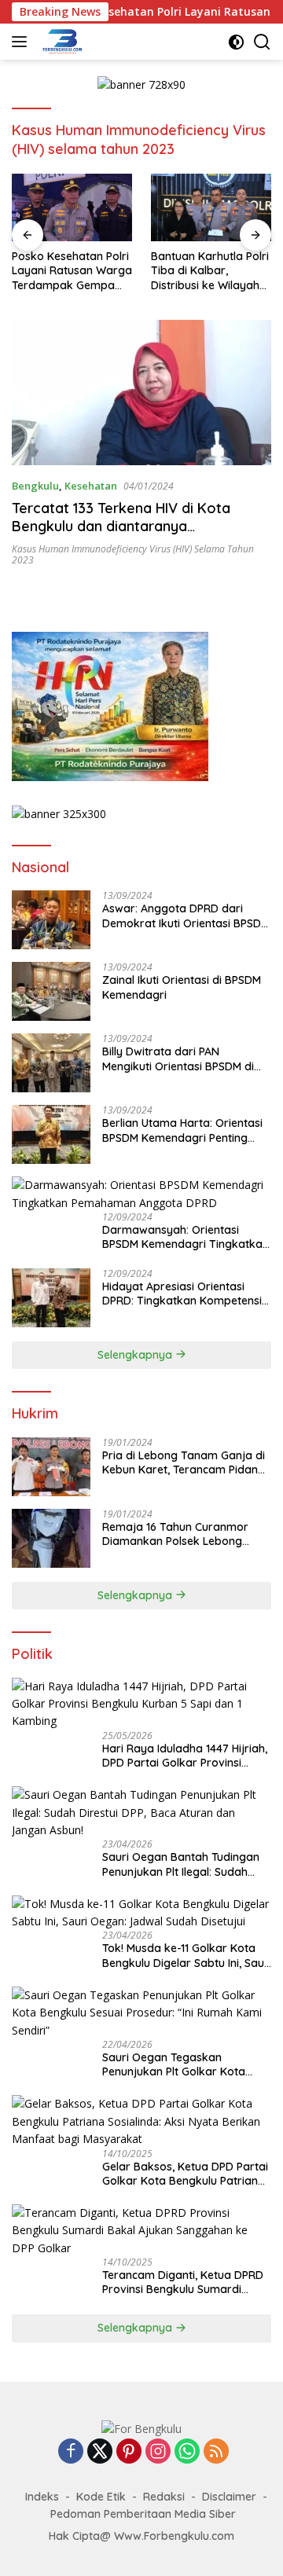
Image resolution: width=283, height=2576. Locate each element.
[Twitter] (100, 2452)
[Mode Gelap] (236, 42)
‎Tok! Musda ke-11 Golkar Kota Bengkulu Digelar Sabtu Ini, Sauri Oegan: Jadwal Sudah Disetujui (187, 1955)
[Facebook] (71, 2452)
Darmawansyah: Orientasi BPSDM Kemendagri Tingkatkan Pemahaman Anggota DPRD (186, 1237)
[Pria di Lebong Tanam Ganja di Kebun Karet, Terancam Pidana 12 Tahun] (51, 1467)
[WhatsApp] (187, 2452)
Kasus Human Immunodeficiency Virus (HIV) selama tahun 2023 (133, 554)
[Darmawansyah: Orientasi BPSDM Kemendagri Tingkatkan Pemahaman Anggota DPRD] (141, 1194)
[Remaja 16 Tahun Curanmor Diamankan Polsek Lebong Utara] (51, 1538)
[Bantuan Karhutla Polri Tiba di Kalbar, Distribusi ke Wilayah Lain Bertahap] (211, 207)
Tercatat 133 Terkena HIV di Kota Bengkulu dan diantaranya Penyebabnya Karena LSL (121, 527)
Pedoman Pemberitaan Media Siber (143, 2514)
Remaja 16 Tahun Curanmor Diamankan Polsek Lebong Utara (175, 1534)
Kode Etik (101, 2497)
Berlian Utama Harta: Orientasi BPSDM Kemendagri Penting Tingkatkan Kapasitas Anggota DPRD (184, 1130)
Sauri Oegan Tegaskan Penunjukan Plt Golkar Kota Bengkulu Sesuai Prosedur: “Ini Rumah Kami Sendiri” (181, 2064)
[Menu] (22, 42)
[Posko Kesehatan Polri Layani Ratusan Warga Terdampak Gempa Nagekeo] (72, 207)
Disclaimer (229, 2497)
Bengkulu (35, 486)
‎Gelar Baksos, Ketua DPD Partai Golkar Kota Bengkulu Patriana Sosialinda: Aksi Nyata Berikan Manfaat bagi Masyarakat (185, 2174)
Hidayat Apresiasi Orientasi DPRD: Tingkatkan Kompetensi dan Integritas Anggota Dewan (183, 1294)
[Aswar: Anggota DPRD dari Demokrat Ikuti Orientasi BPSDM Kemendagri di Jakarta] (51, 920)
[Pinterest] (129, 2452)
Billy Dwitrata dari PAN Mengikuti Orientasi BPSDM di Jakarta (178, 1059)
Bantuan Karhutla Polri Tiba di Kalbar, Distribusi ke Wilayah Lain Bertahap (210, 271)
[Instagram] (158, 2452)
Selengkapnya (136, 1355)
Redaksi (164, 2497)
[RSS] (216, 2452)
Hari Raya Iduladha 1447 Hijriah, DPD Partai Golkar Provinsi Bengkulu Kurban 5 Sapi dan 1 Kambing (185, 1756)
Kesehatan (91, 486)
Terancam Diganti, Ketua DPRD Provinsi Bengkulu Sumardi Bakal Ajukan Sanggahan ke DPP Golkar (183, 2282)
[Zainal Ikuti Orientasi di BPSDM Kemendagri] (51, 991)
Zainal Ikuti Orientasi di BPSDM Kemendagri (182, 987)
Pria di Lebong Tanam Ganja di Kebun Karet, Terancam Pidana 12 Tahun (184, 1462)
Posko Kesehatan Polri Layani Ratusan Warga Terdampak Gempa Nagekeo (72, 271)
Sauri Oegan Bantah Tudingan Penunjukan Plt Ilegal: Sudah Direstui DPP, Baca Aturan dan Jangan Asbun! (181, 1864)
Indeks (42, 2497)
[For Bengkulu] (61, 42)
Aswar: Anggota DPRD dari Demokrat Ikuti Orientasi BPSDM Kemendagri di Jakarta (186, 916)
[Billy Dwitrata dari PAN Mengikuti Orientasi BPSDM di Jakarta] (51, 1063)
